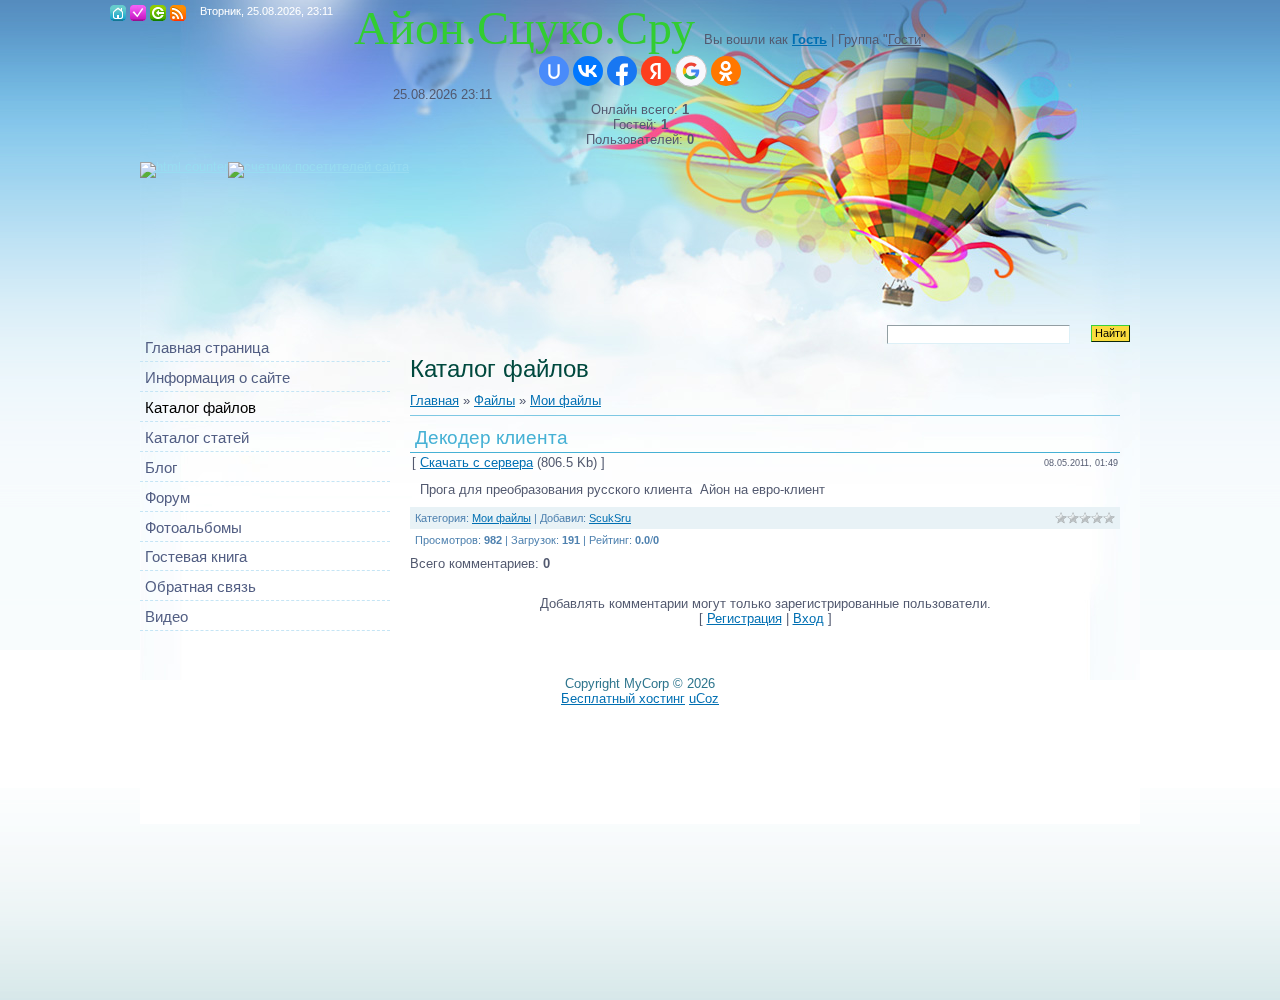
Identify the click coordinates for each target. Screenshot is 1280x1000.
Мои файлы (565, 400)
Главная (118, 13)
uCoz (704, 698)
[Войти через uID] (554, 71)
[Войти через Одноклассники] (726, 71)
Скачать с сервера (476, 462)
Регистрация (138, 13)
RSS (178, 13)
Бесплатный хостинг (623, 698)
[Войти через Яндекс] (656, 71)
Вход (158, 13)
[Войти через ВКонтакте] (588, 71)
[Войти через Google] (691, 71)
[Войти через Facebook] (622, 71)
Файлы (494, 400)
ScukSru (610, 518)
